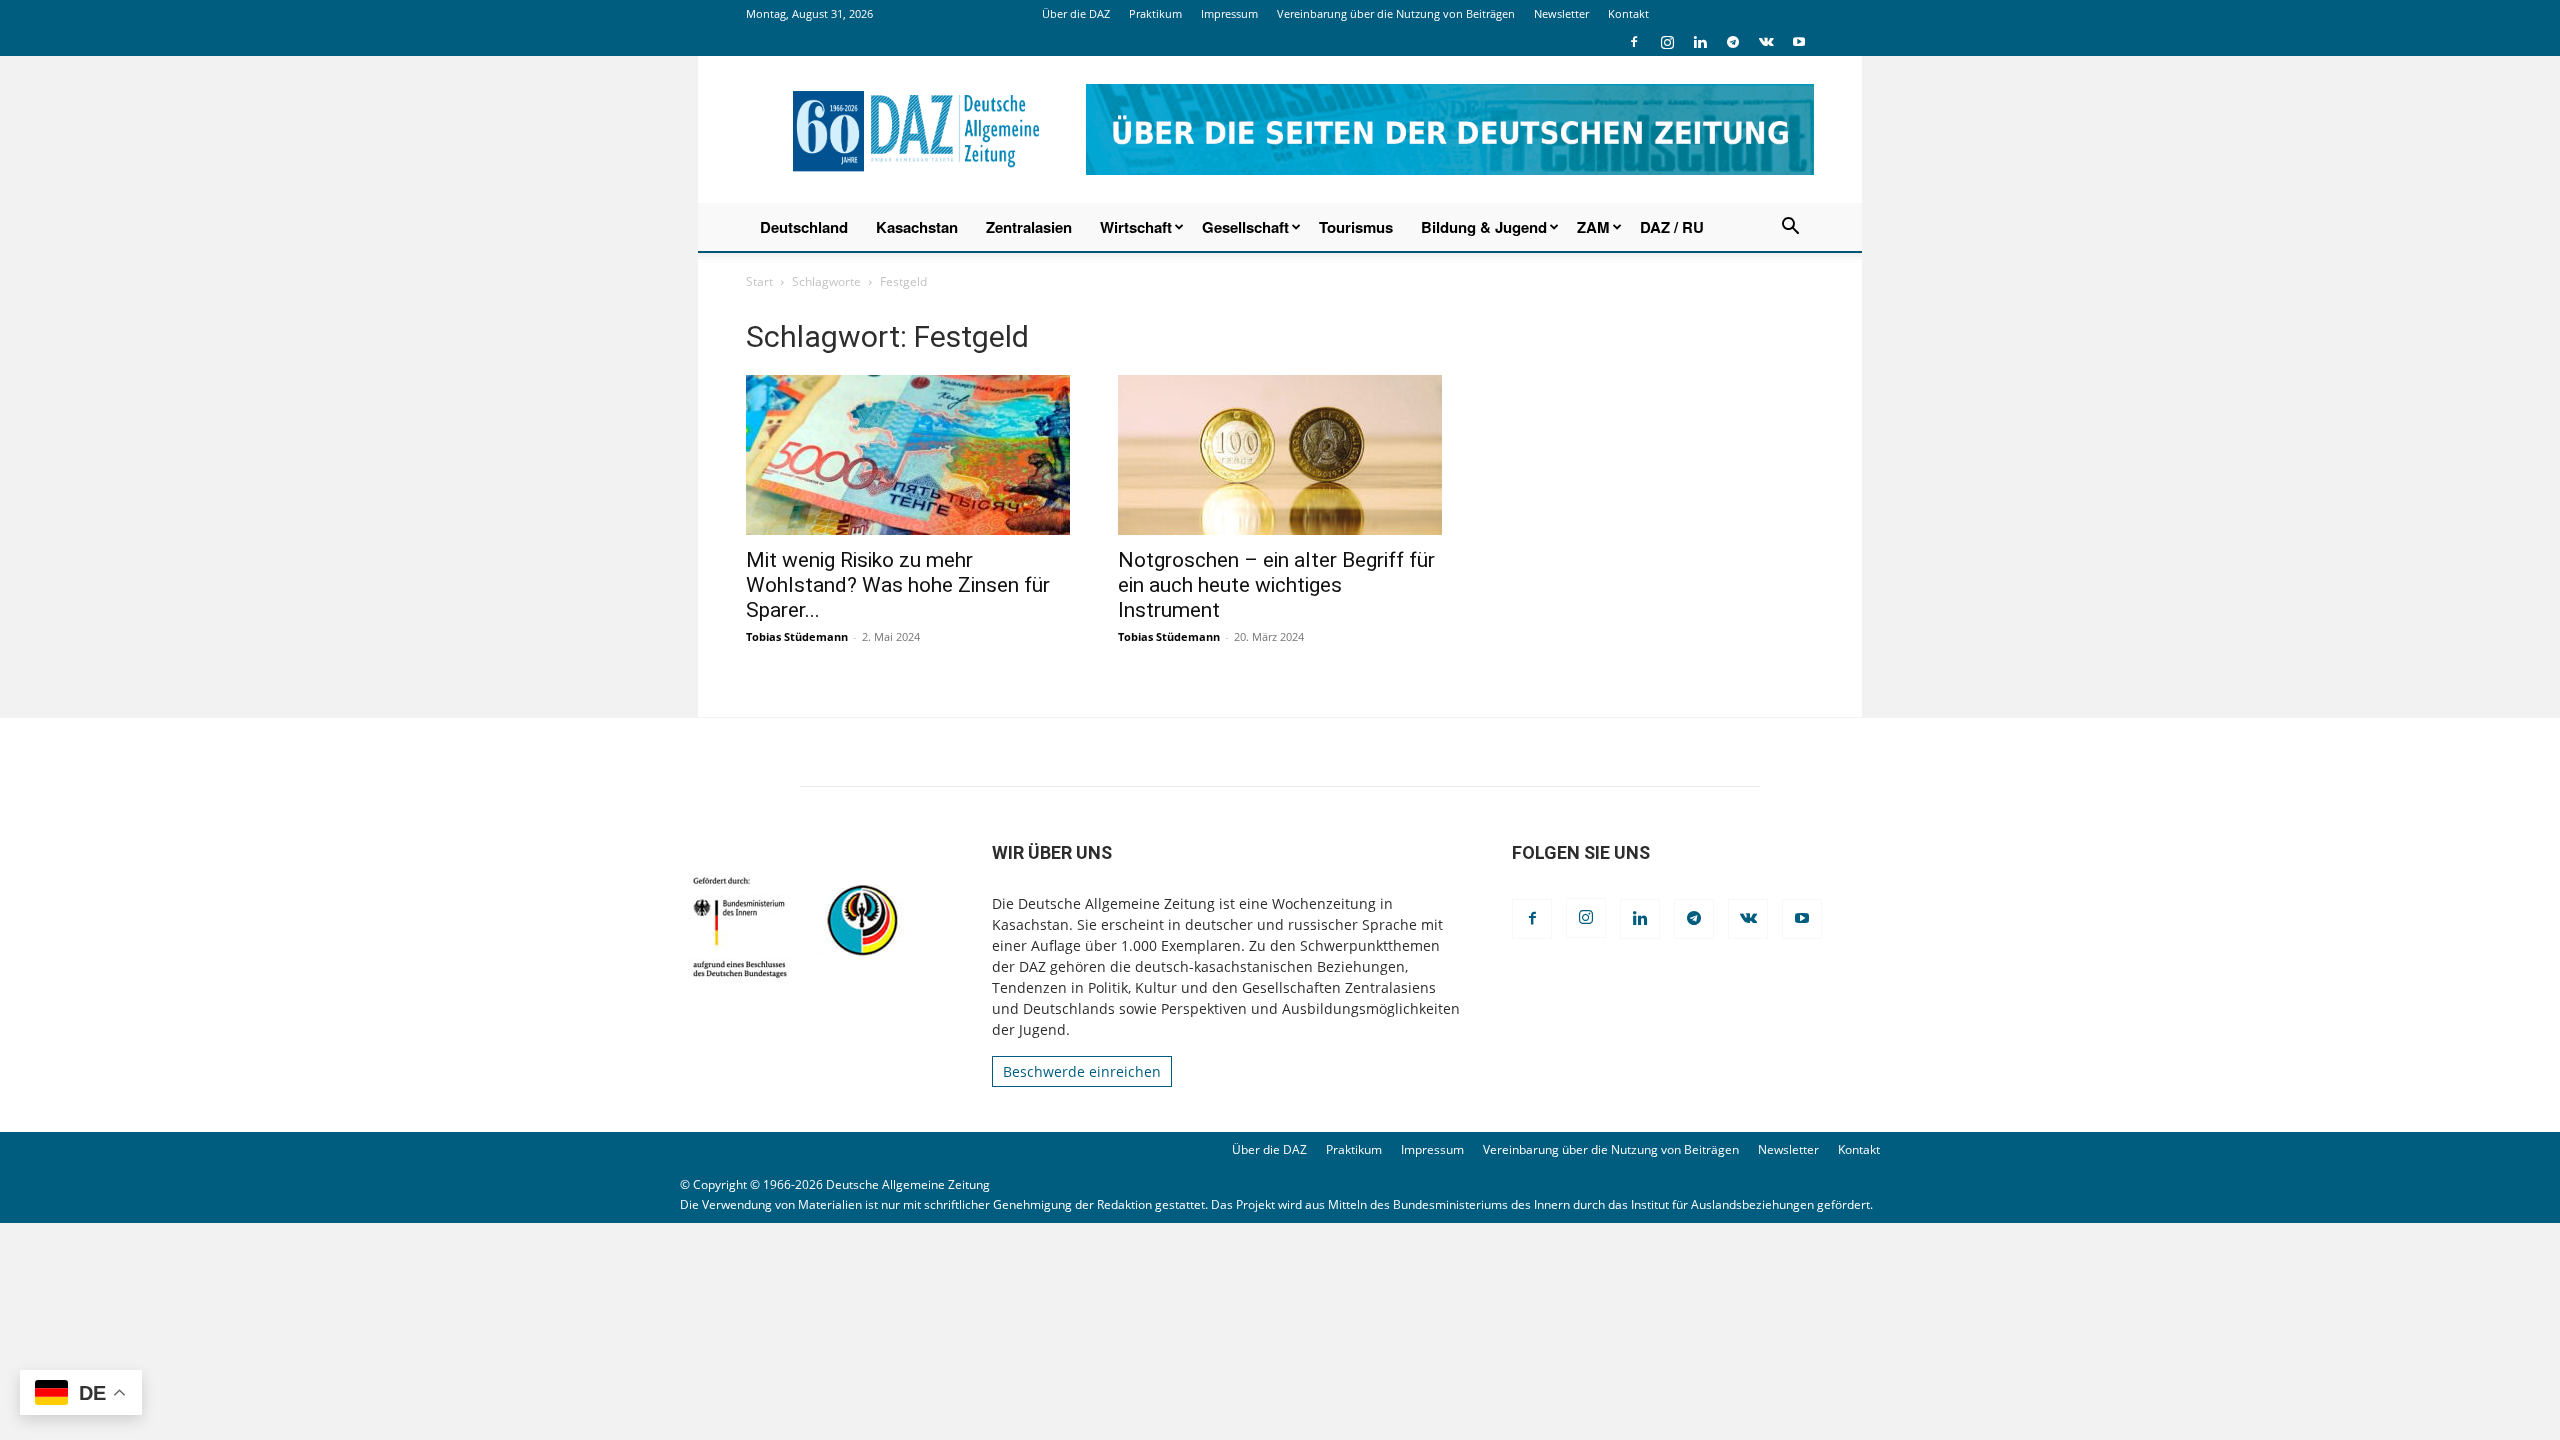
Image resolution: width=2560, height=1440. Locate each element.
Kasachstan (917, 227)
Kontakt (1628, 13)
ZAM (1593, 227)
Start (759, 281)
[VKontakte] (1766, 42)
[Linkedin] (1700, 42)
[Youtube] (1799, 42)
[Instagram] (1667, 42)
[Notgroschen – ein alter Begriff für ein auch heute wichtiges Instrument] (1280, 455)
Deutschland (804, 227)
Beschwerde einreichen (1082, 1071)
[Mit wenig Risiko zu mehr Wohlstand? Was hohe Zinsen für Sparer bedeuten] (908, 455)
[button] (1790, 228)
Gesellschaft (1245, 227)
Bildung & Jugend (1484, 227)
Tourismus (1356, 227)
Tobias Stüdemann (797, 636)
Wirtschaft (1136, 227)
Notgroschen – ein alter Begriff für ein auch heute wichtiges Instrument (1276, 585)
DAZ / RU (1672, 227)
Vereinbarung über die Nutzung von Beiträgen (1396, 13)
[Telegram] (1733, 42)
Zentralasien (1029, 227)
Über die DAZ (1076, 13)
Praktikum (1155, 13)
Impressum (1229, 13)
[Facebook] (1634, 42)
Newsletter (1561, 13)
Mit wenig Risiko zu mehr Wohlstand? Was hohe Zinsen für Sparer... (898, 585)
